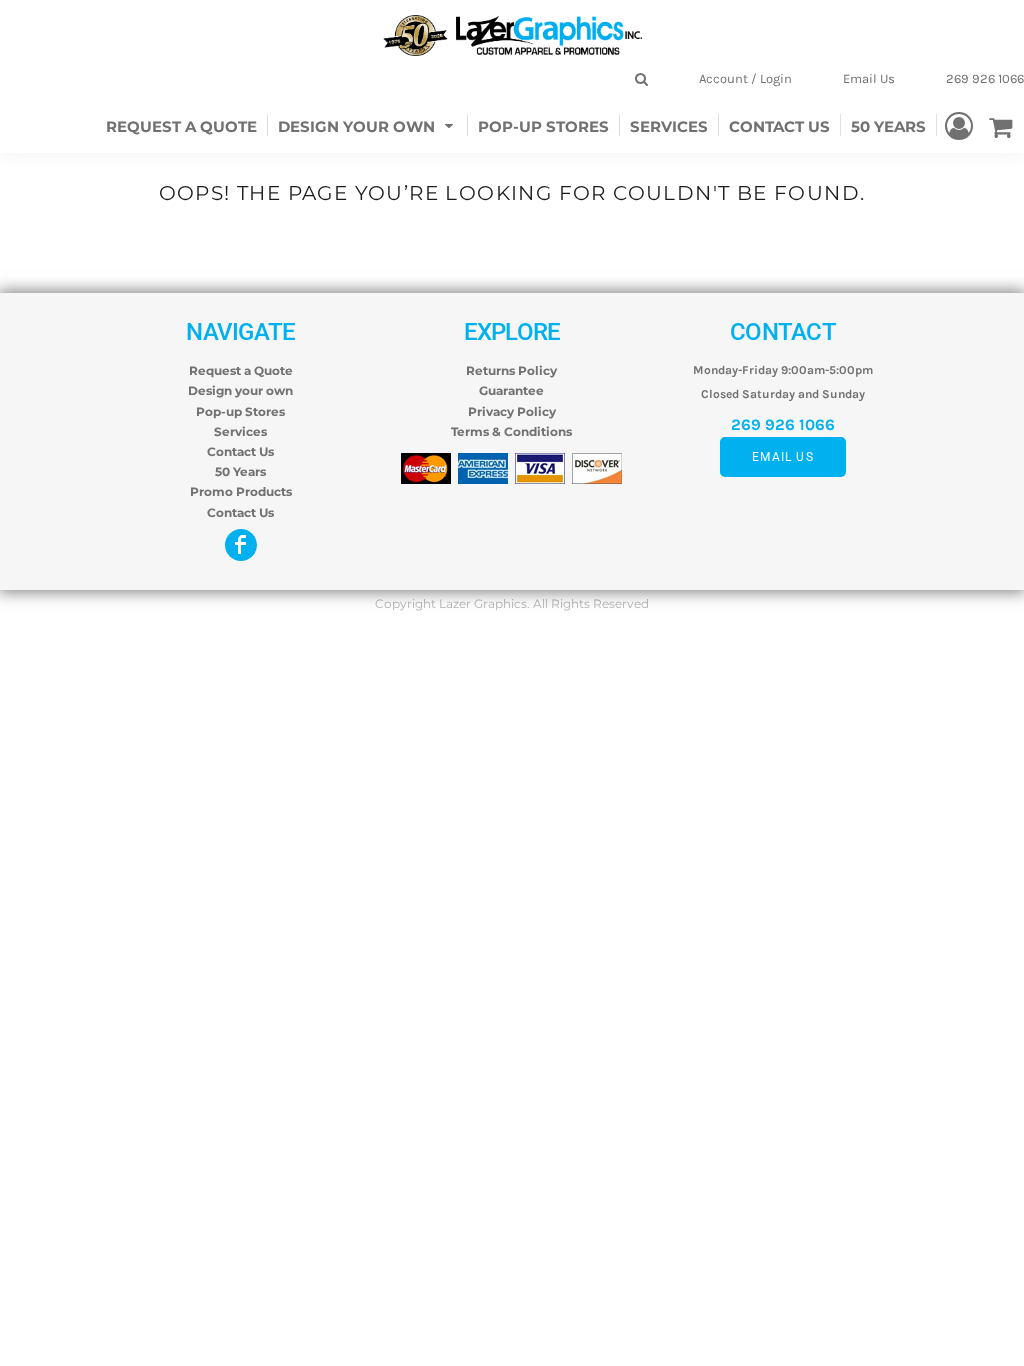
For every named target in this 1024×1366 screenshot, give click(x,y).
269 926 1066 (985, 78)
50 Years (240, 471)
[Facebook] (241, 545)
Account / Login (745, 78)
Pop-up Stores (240, 411)
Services (240, 431)
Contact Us (240, 451)
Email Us (869, 78)
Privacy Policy (512, 411)
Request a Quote (241, 370)
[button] (368, 124)
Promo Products (241, 491)
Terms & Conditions (511, 431)
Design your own (240, 390)
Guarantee (511, 390)
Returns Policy (511, 370)
